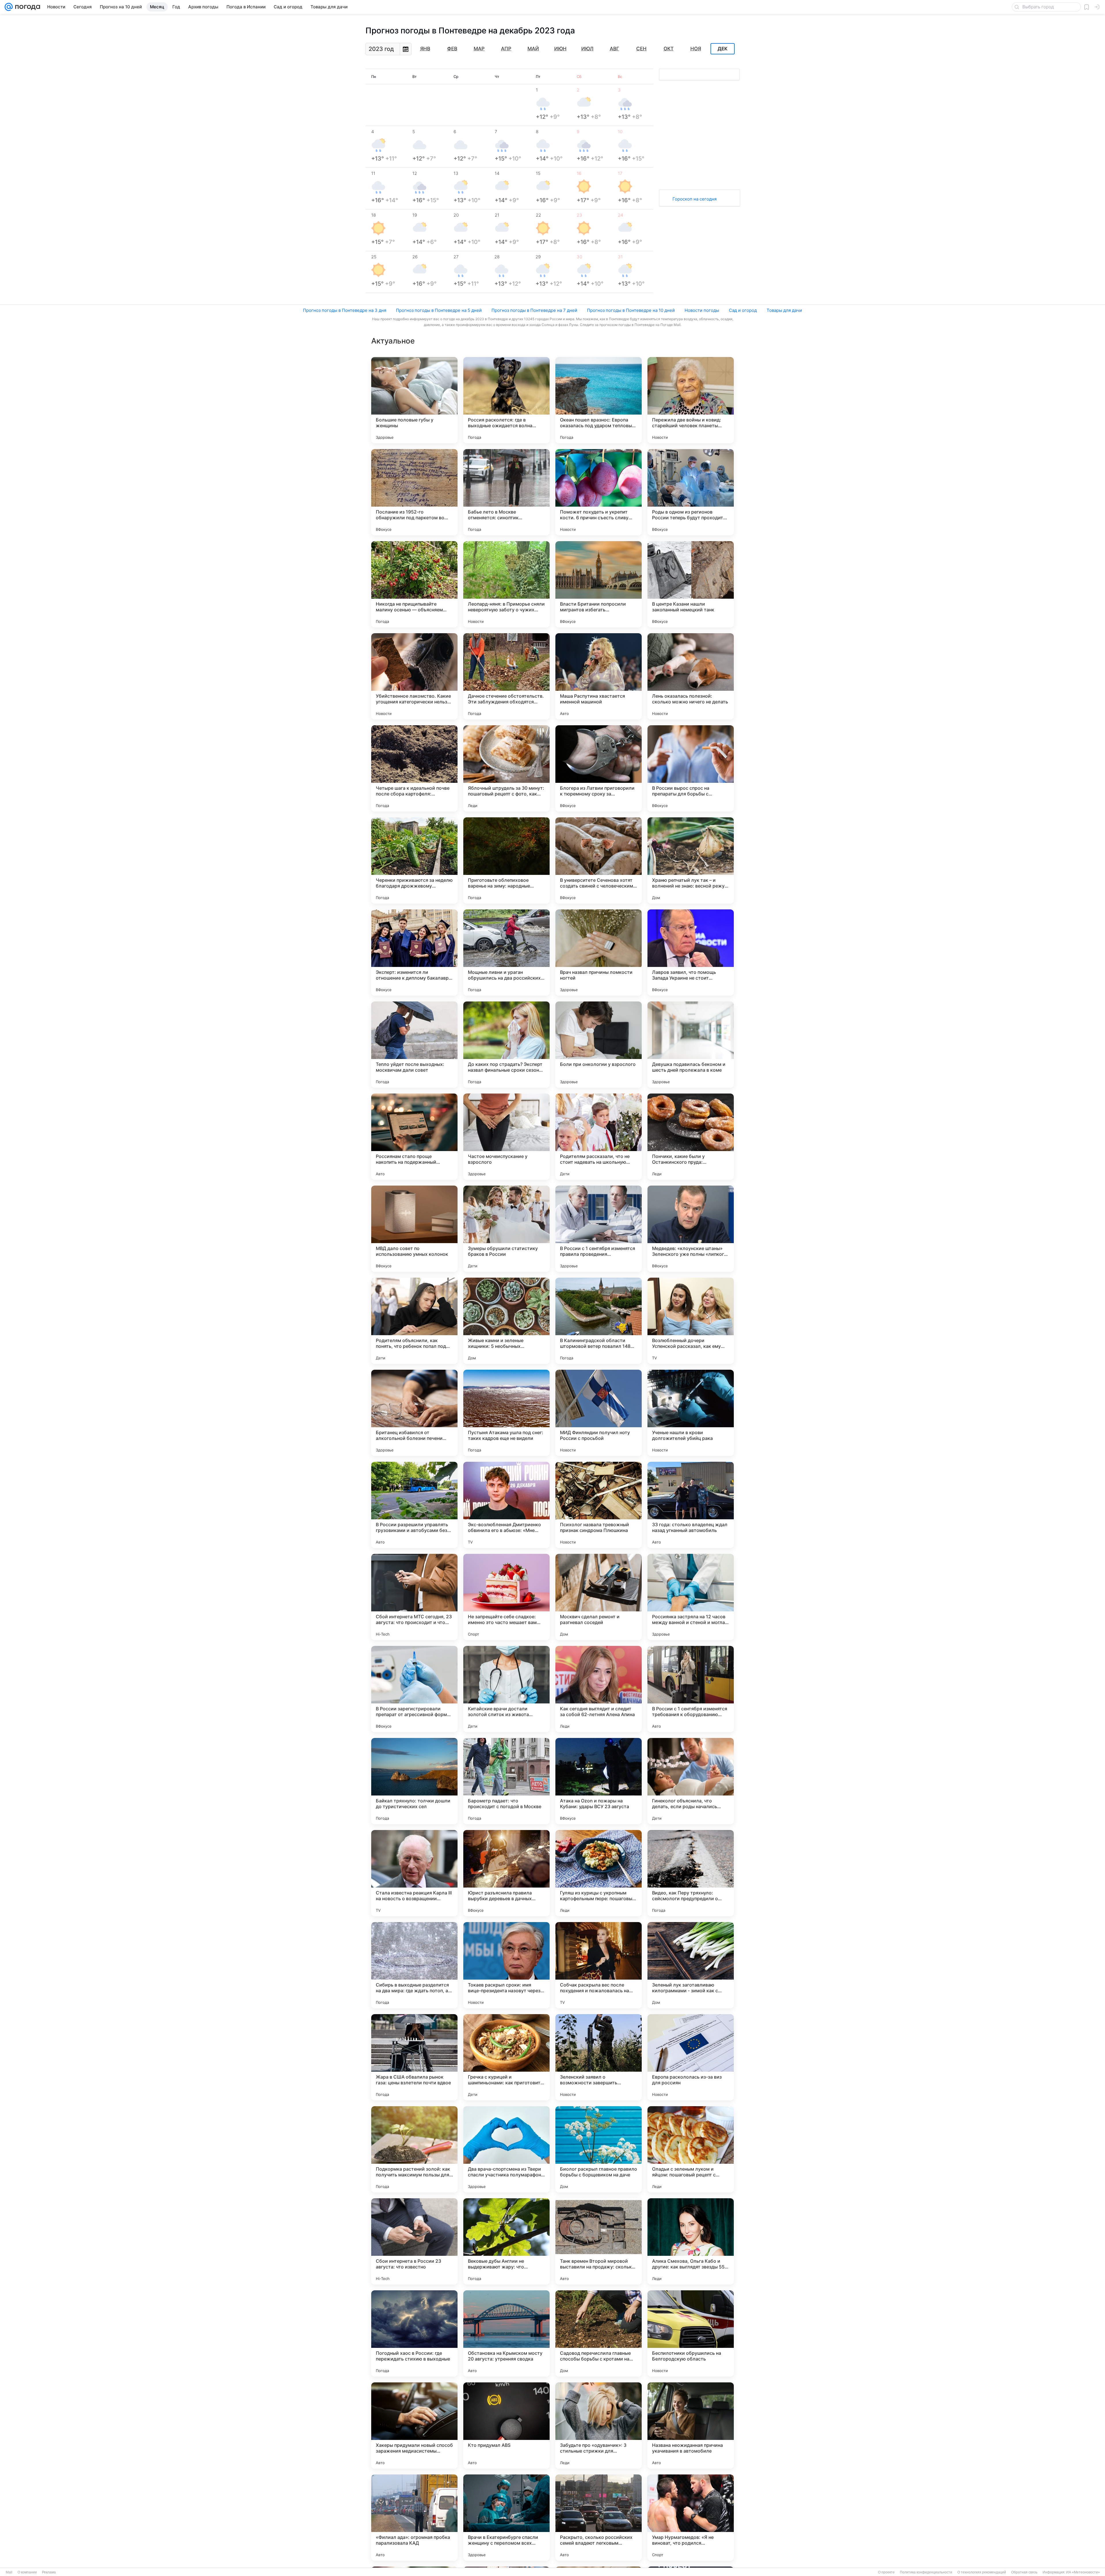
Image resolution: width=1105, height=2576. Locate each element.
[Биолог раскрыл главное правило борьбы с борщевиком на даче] (599, 2149)
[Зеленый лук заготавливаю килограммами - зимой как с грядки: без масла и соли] (691, 1965)
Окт (669, 49)
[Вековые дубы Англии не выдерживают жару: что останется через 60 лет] (506, 2241)
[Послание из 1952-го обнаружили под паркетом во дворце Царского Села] (414, 492)
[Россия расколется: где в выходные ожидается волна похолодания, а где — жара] (506, 400)
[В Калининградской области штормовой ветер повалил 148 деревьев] (599, 1321)
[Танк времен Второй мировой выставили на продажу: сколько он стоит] (599, 2241)
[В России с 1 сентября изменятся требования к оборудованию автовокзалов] (691, 1689)
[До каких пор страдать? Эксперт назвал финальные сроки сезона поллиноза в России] (506, 1045)
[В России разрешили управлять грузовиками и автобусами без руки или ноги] (414, 1505)
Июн (560, 49)
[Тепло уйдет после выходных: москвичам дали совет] (414, 1045)
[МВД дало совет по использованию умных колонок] (414, 1229)
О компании (27, 2572)
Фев (452, 49)
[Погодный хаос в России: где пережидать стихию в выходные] (414, 2333)
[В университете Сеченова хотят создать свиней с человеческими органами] (599, 860)
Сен (641, 49)
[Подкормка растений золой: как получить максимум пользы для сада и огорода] (414, 2149)
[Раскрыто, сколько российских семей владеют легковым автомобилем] (599, 2518)
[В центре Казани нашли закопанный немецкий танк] (691, 584)
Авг (615, 49)
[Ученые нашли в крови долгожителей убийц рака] (691, 1413)
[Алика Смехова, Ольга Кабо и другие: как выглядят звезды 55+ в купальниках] (691, 2241)
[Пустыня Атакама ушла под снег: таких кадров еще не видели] (506, 1413)
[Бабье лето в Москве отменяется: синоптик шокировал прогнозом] (506, 492)
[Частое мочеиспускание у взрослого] (506, 1137)
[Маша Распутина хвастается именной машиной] (599, 676)
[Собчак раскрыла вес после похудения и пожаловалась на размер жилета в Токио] (599, 1965)
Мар (479, 49)
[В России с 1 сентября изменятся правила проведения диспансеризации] (599, 1229)
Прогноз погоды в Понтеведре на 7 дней (534, 310)
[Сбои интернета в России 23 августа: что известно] (414, 2241)
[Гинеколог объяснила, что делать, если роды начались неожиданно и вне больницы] (691, 1781)
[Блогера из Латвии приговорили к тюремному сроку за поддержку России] (599, 768)
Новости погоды (702, 310)
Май (533, 49)
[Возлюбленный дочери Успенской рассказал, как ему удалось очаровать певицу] (691, 1321)
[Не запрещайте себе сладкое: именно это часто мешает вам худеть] (506, 1597)
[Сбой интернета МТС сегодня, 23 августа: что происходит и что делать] (414, 1597)
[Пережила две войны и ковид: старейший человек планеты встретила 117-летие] (691, 400)
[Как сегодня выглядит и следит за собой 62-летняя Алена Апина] (599, 1689)
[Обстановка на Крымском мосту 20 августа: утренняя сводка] (506, 2333)
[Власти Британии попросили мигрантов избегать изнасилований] (599, 584)
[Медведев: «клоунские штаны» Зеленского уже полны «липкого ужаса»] (691, 1229)
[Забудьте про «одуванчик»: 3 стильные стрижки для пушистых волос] (599, 2426)
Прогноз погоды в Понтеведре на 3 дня (345, 310)
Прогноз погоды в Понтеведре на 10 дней (631, 310)
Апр (506, 49)
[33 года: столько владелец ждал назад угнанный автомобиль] (691, 1505)
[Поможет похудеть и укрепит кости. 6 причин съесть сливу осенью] (599, 492)
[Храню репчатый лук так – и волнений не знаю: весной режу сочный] (691, 860)
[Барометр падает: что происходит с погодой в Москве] (506, 1781)
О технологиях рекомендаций (982, 2572)
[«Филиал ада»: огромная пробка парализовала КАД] (414, 2518)
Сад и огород (743, 310)
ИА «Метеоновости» (1083, 2572)
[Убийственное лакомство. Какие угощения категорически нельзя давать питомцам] (414, 676)
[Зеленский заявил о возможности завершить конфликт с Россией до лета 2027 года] (599, 2057)
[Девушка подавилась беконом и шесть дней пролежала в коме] (691, 1045)
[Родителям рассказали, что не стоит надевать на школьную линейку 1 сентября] (599, 1137)
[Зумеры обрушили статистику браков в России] (506, 1229)
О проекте (886, 2572)
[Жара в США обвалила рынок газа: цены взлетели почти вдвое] (414, 2057)
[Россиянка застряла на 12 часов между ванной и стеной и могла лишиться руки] (691, 1597)
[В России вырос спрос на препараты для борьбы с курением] (691, 768)
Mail (9, 2572)
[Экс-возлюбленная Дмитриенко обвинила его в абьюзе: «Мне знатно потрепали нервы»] (506, 1505)
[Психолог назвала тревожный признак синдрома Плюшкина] (599, 1505)
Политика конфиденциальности (926, 2572)
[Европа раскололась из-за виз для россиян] (691, 2057)
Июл (587, 49)
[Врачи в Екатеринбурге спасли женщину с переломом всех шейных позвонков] (506, 2518)
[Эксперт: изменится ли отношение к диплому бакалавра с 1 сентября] (414, 953)
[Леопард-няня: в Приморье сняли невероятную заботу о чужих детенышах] (506, 584)
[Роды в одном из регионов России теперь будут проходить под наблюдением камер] (691, 492)
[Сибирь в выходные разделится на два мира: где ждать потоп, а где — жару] (414, 1965)
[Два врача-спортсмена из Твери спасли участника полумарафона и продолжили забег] (506, 2149)
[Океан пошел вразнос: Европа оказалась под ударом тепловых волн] (599, 400)
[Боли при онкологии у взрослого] (599, 1045)
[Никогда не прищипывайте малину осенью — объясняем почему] (414, 584)
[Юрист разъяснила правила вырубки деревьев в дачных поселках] (506, 1873)
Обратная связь (1024, 2572)
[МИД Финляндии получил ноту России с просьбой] (599, 1413)
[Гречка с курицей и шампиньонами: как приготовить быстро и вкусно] (506, 2057)
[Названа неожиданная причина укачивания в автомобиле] (691, 2426)
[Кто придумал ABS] (506, 2426)
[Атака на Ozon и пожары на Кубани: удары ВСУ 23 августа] (599, 1781)
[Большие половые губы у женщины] (414, 400)
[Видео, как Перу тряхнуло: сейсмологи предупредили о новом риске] (691, 1873)
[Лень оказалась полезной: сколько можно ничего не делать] (691, 676)
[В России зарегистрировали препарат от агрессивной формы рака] (414, 1689)
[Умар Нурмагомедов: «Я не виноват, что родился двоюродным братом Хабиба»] (691, 2518)
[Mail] (9, 7)
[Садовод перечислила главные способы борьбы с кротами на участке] (599, 2333)
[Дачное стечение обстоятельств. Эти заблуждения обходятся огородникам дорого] (506, 676)
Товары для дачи (784, 310)
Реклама (49, 2572)
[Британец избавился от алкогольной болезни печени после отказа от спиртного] (414, 1413)
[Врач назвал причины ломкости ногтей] (599, 953)
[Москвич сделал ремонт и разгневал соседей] (599, 1597)
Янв (425, 49)
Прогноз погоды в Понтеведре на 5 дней (439, 310)
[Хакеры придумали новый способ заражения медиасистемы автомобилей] (414, 2426)
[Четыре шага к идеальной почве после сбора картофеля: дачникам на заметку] (414, 768)
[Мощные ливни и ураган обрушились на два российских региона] (506, 953)
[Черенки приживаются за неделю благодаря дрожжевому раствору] (414, 860)
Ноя (696, 49)
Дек (723, 49)
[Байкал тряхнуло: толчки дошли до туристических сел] (414, 1781)
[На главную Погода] (26, 7)
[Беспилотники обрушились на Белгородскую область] (691, 2333)
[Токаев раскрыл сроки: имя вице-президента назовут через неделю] (506, 1965)
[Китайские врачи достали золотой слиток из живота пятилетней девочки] (506, 1689)
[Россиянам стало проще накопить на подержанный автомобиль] (414, 1137)
